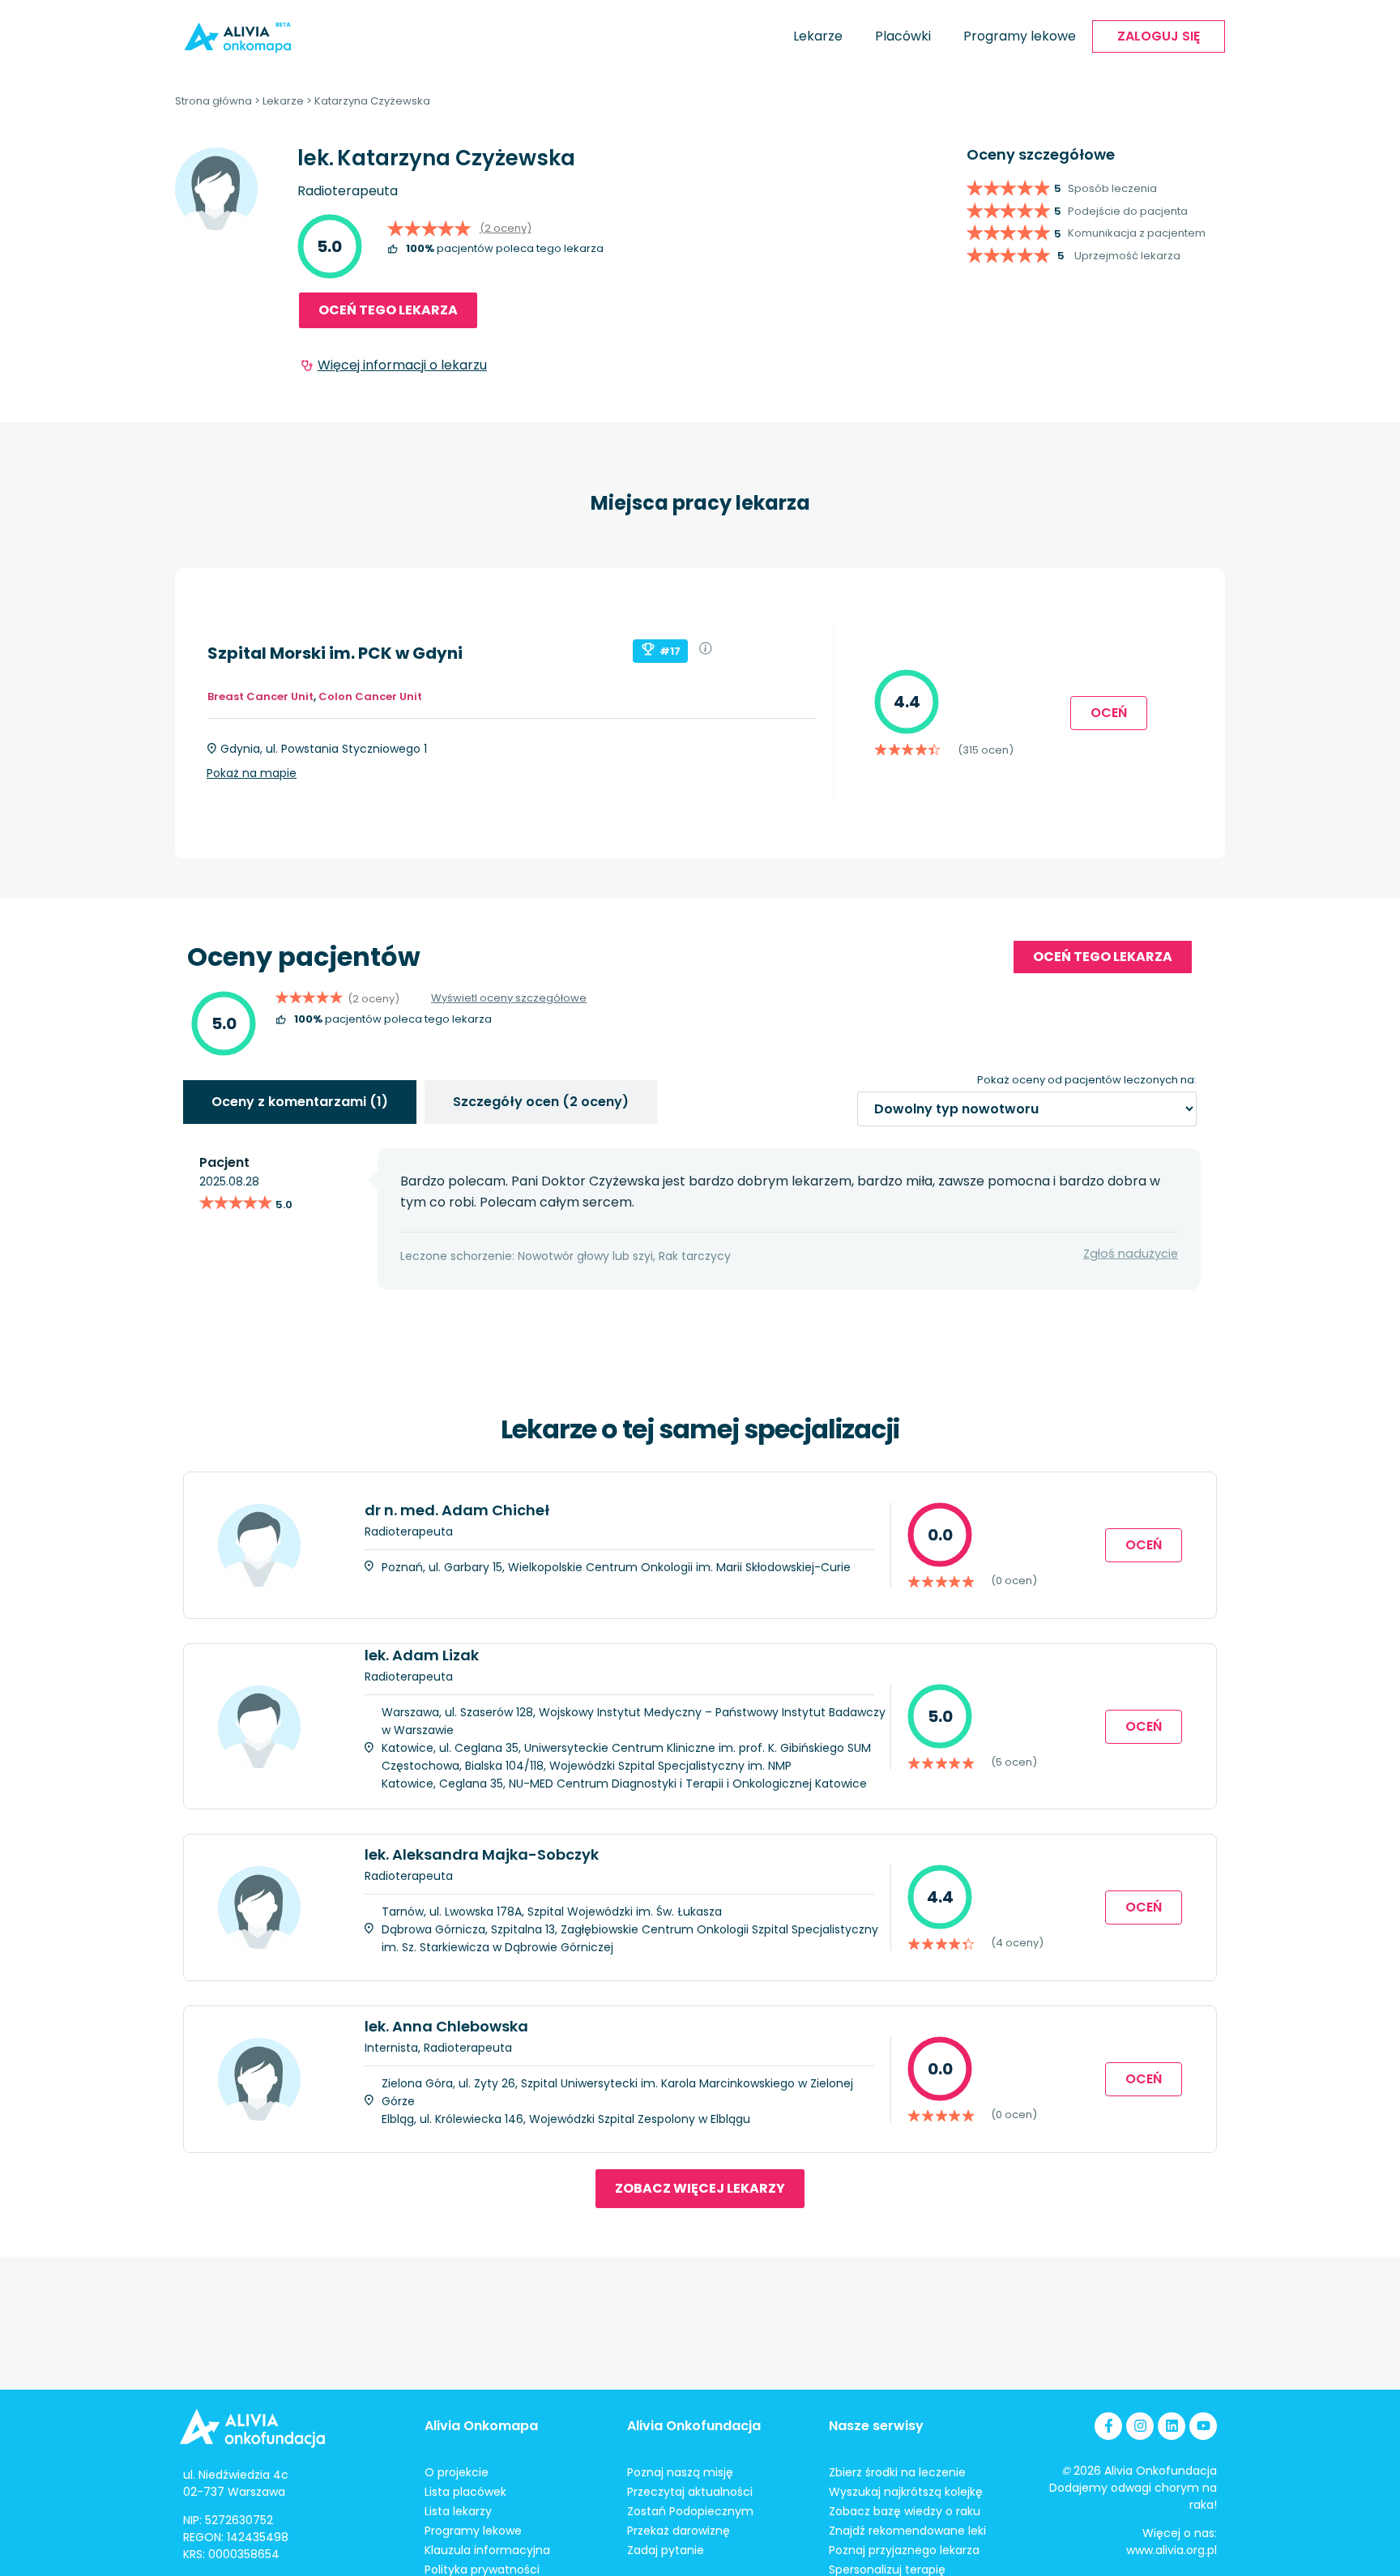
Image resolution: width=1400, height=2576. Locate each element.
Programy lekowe (1020, 36)
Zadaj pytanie (666, 2550)
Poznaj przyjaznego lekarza (904, 2550)
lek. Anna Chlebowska (446, 2026)
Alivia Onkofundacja (694, 2426)
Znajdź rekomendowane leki (907, 2531)
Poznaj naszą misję (680, 2472)
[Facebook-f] (1108, 2426)
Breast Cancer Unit (260, 696)
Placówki (903, 36)
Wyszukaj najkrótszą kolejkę (906, 2492)
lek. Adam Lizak (422, 1655)
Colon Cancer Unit (370, 696)
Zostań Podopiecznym (690, 2511)
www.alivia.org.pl (1172, 2550)
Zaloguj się (1159, 36)
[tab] (300, 1102)
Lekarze (818, 36)
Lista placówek (465, 2492)
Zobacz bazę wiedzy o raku (905, 2511)
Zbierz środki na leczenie (897, 2472)
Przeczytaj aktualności (690, 2492)
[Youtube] (1203, 2426)
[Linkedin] (1172, 2426)
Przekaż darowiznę (679, 2531)
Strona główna (213, 101)
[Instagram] (1140, 2426)
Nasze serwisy (876, 2426)
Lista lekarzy (458, 2511)
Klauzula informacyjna (487, 2550)
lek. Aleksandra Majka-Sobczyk (482, 1854)
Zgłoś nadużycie (1131, 1254)
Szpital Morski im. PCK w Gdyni (335, 653)
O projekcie (457, 2472)
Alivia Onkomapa (481, 2426)
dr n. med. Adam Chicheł (457, 1510)
